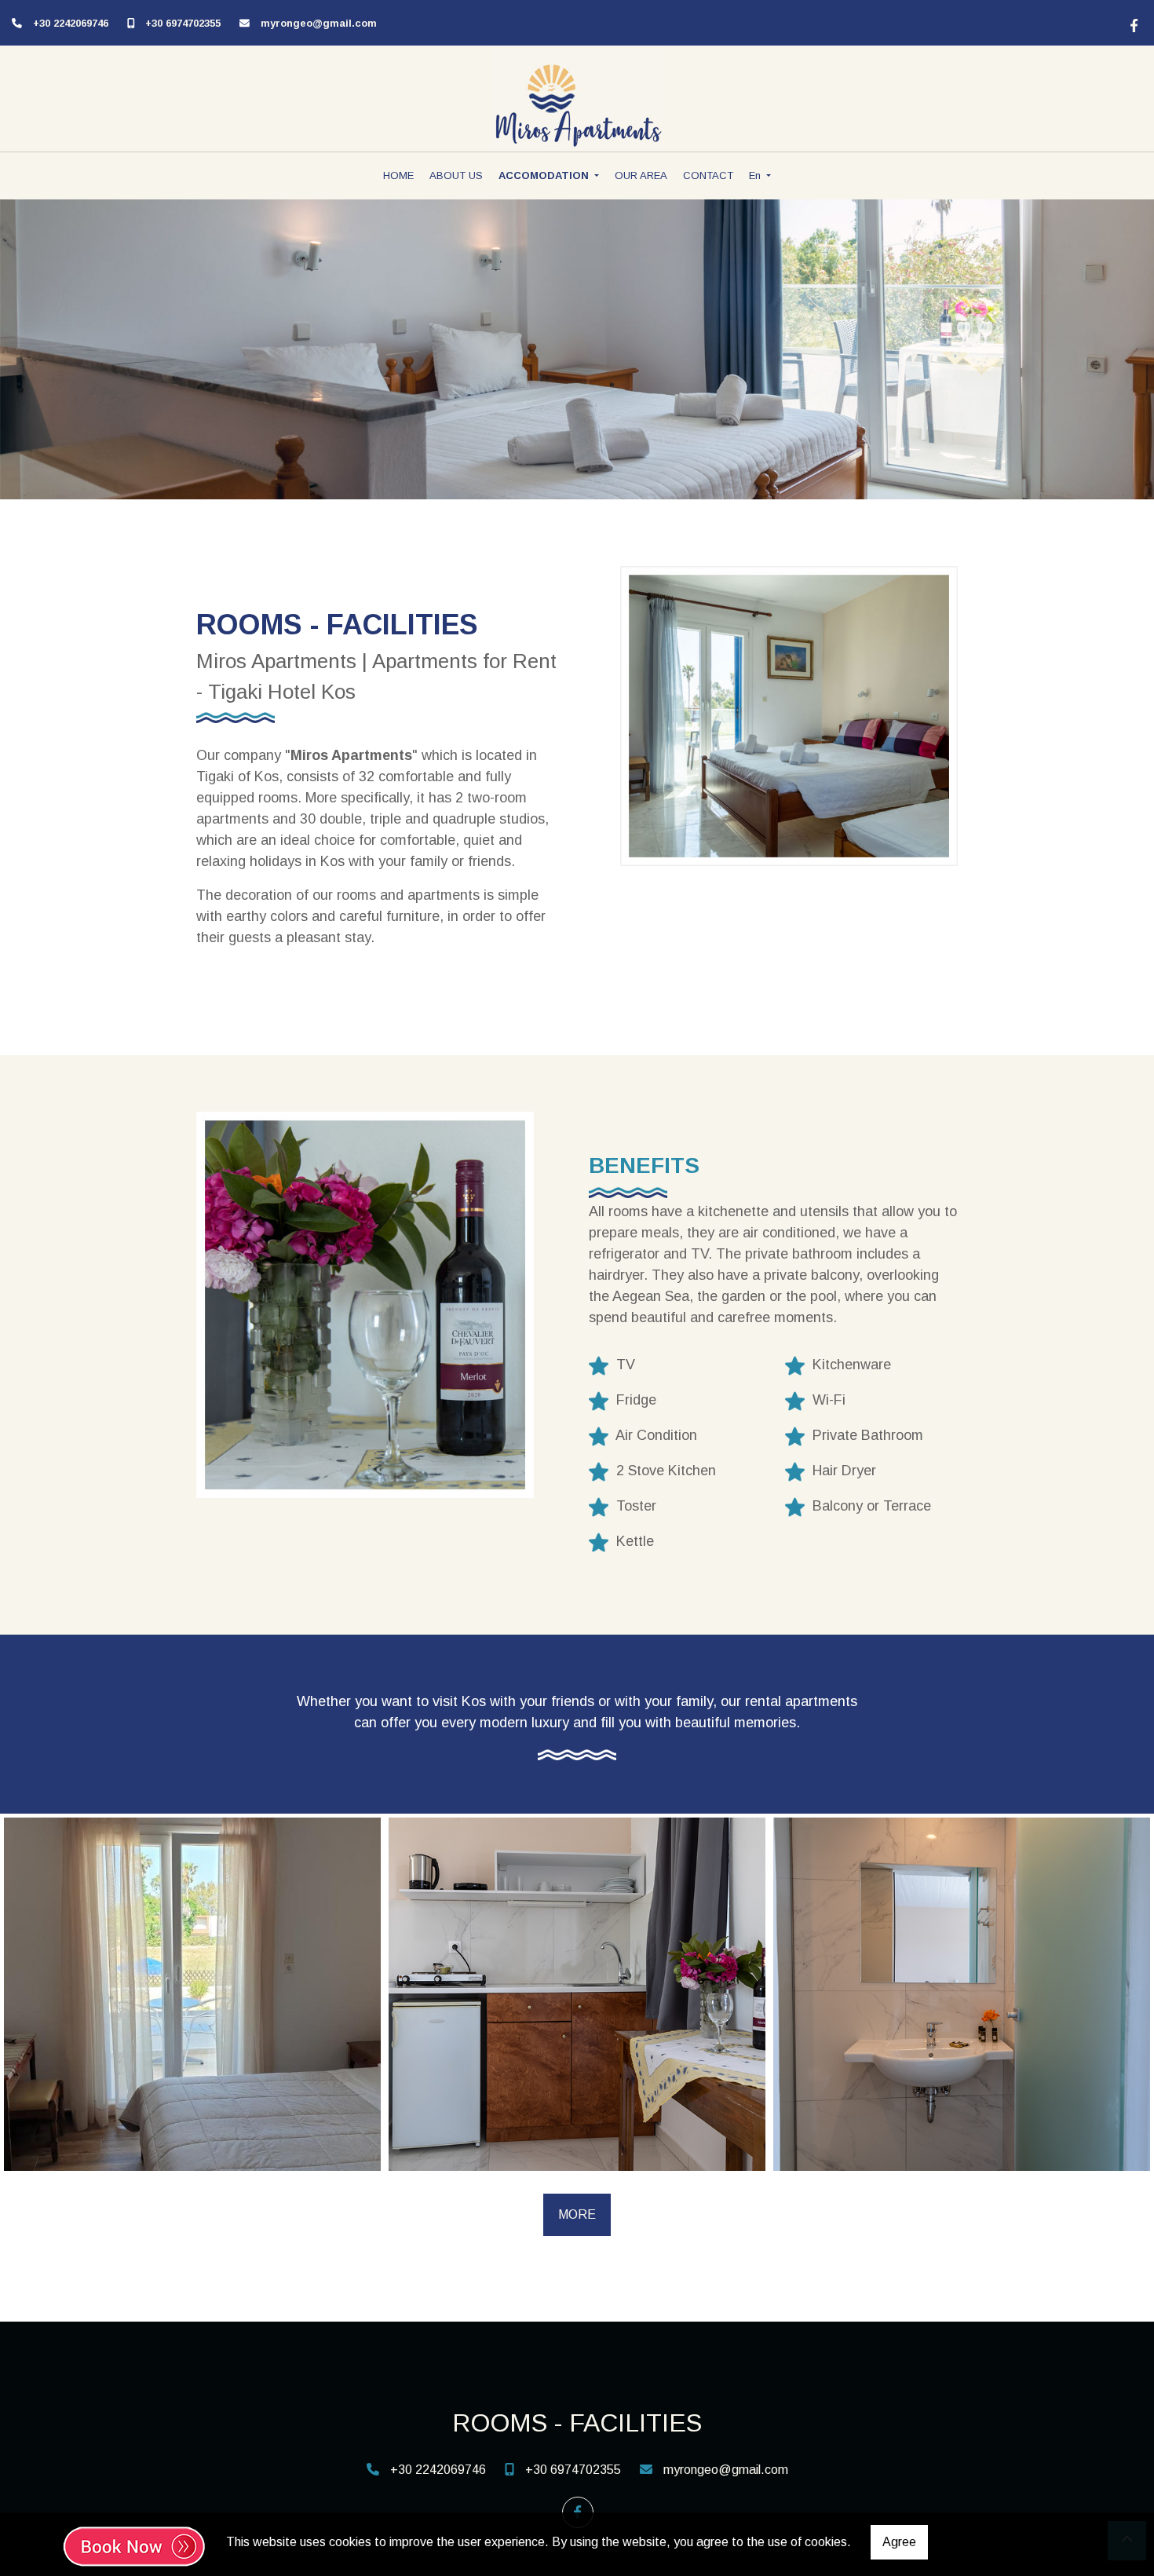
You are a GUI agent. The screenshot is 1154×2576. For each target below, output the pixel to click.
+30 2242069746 (71, 23)
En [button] (756, 175)
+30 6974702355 (183, 23)
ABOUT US (456, 175)
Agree (899, 2542)
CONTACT (708, 175)
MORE (577, 2214)
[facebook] (1132, 24)
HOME (398, 175)
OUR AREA (641, 175)
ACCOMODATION (545, 175)
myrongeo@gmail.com (319, 23)
